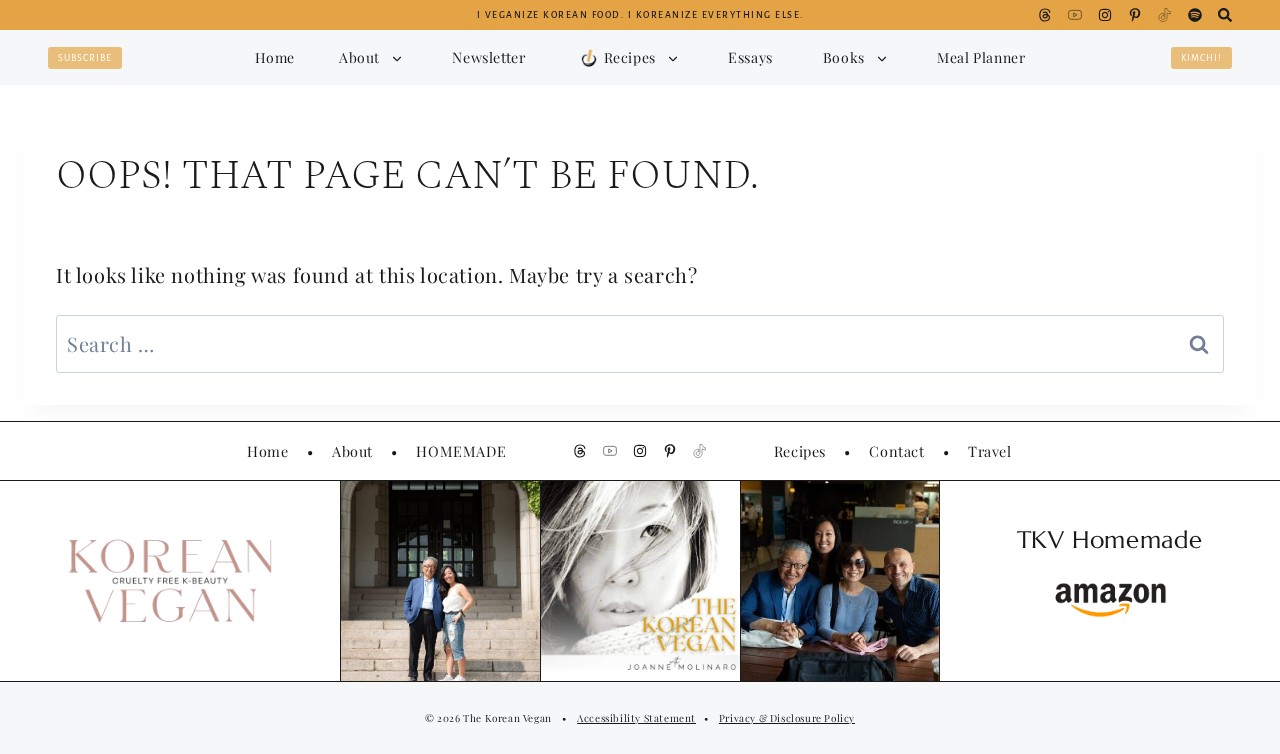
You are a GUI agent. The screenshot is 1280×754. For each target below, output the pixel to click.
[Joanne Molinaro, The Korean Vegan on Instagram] (1105, 15)
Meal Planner (981, 57)
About (352, 451)
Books (844, 57)
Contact (896, 451)
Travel (990, 451)
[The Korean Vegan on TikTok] (1165, 15)
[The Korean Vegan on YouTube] (1075, 15)
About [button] (359, 57)
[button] (626, 58)
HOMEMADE (461, 451)
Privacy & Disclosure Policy (787, 718)
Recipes (800, 451)
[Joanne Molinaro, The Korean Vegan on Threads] (1045, 15)
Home (275, 57)
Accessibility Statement (636, 718)
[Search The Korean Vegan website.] (1225, 15)
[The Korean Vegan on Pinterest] (1135, 15)
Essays (750, 57)
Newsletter (488, 57)
